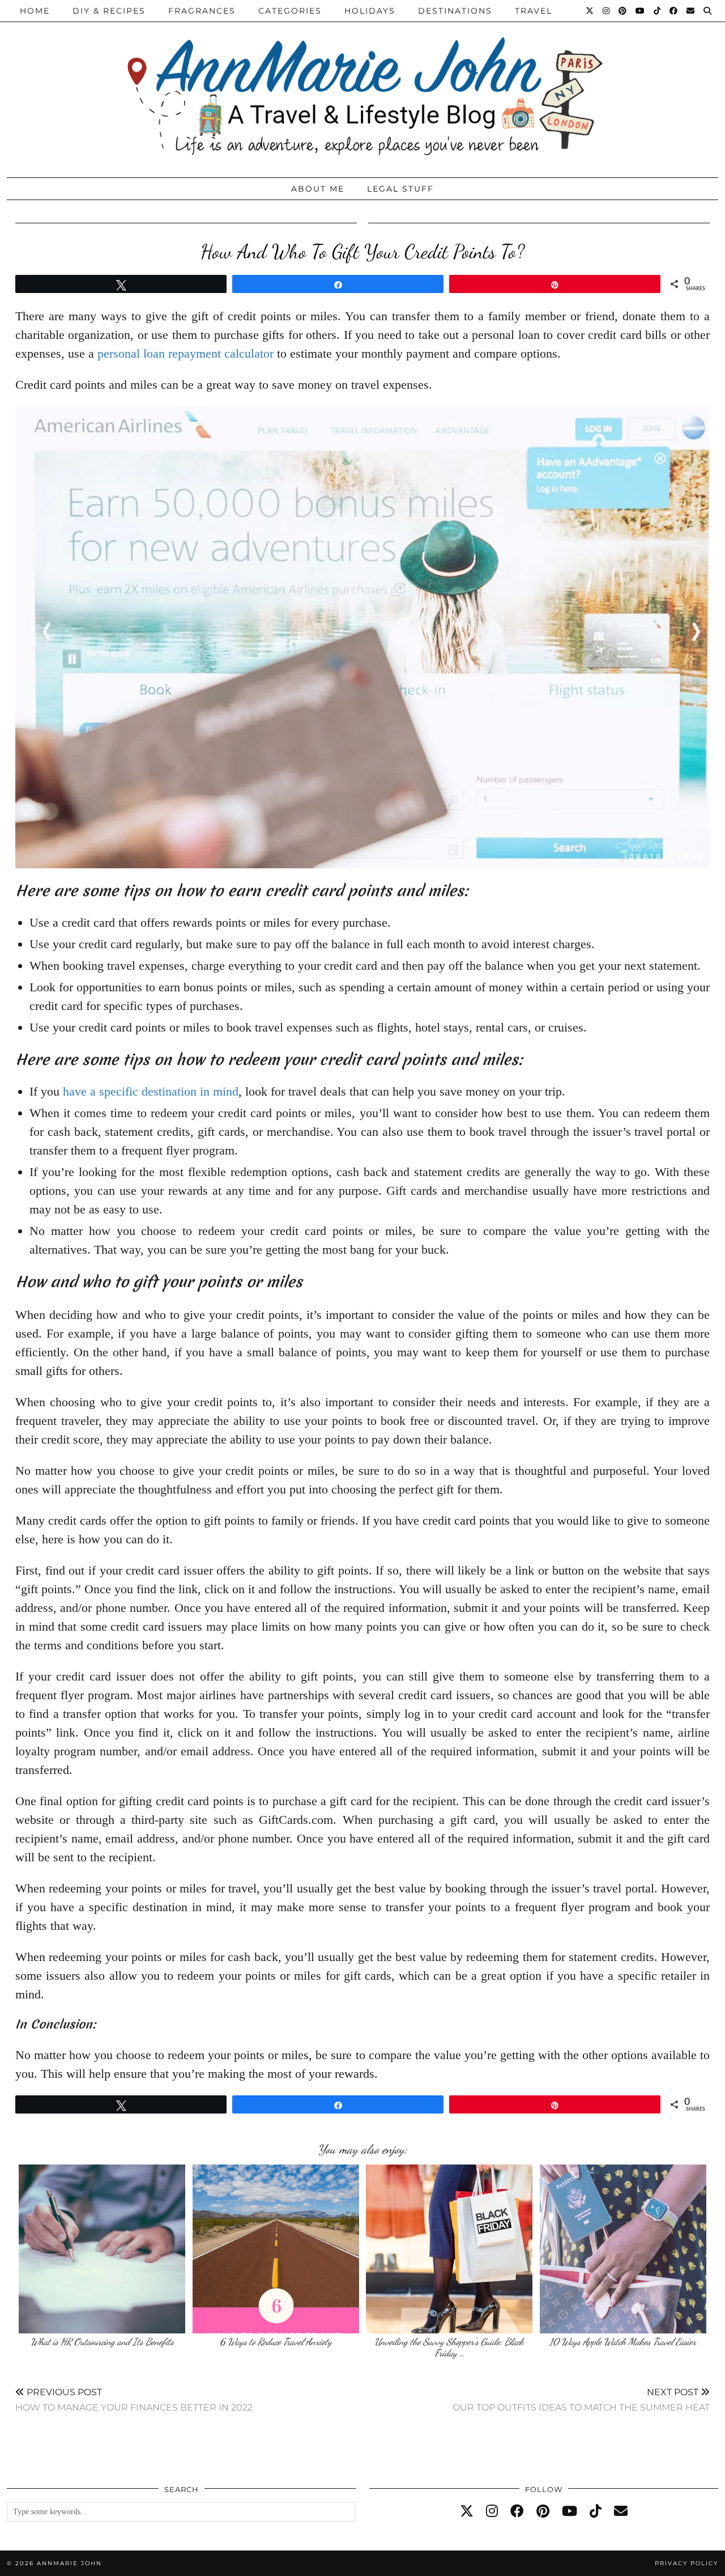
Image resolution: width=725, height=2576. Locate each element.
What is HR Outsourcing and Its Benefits (102, 2342)
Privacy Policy (686, 2563)
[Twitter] (590, 11)
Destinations (455, 11)
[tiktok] (596, 2511)
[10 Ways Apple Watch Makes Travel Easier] (623, 2249)
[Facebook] (674, 11)
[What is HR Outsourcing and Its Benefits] (102, 2249)
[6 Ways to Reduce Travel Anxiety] (276, 2249)
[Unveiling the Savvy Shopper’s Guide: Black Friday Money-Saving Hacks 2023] (449, 2249)
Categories (290, 11)
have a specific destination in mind (151, 1091)
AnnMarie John (69, 2563)
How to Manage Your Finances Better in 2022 (134, 2399)
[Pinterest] (623, 11)
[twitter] (467, 2511)
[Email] (691, 11)
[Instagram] (607, 11)
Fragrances (202, 11)
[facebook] (517, 2511)
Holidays (370, 11)
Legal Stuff (400, 189)
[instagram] (492, 2511)
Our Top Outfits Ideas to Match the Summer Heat (581, 2399)
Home (35, 11)
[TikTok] (658, 11)
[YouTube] (641, 11)
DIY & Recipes (109, 11)
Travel (534, 11)
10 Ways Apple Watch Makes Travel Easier (623, 2342)
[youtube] (570, 2511)
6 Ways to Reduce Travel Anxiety (276, 2342)
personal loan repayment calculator (185, 353)
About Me (318, 189)
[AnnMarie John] (362, 86)
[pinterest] (543, 2511)
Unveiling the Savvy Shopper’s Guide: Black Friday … (449, 2347)
